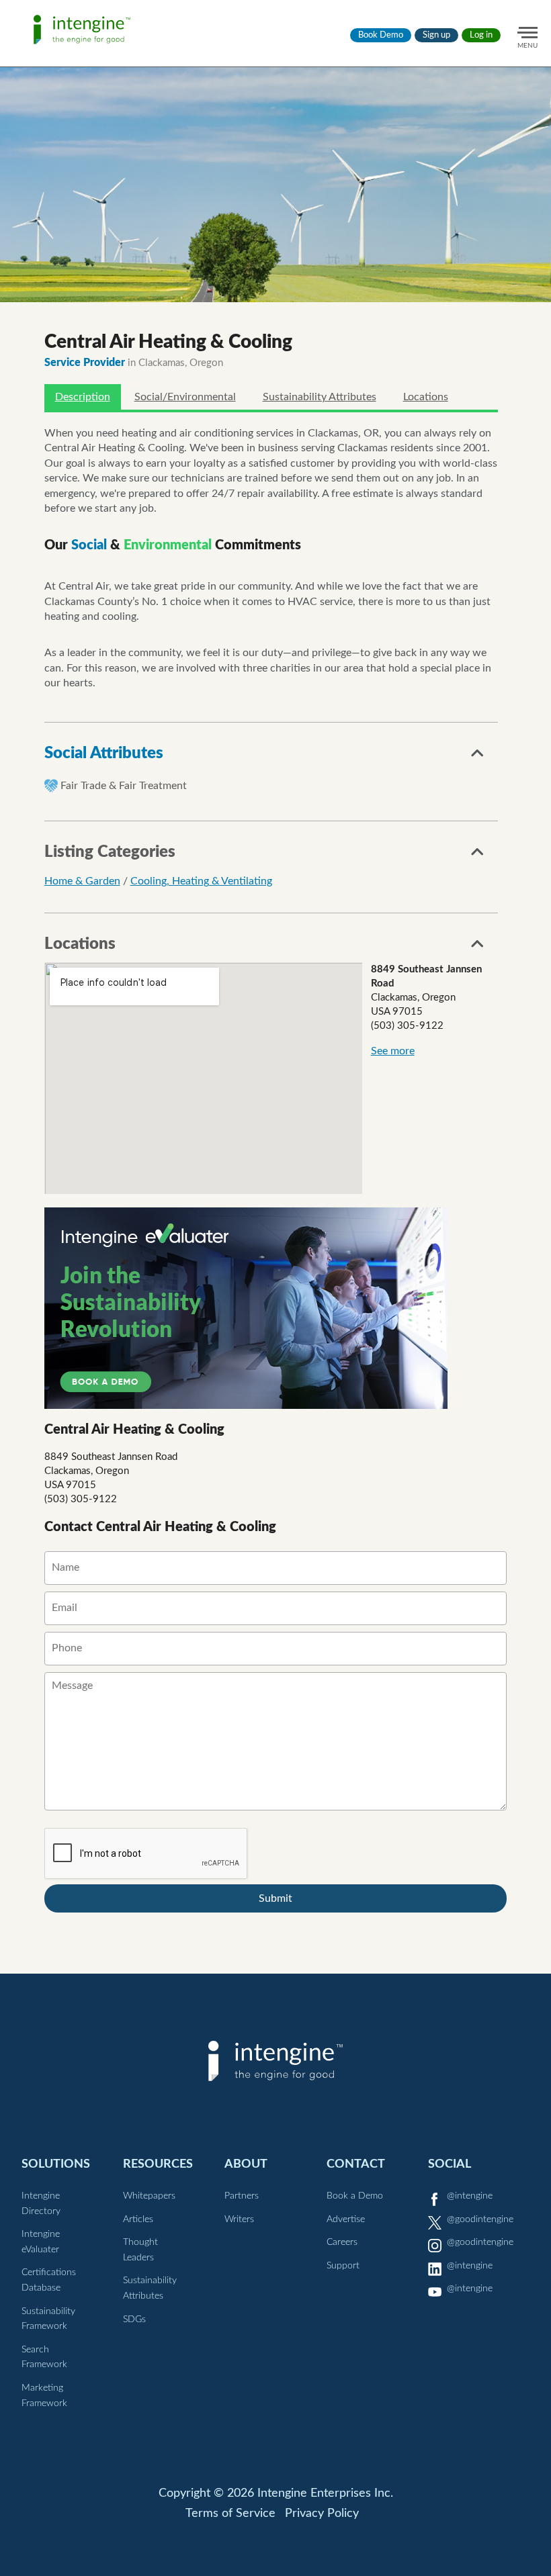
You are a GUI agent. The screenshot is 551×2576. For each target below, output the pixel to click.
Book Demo (381, 35)
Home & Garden (82, 881)
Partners (242, 2196)
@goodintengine (480, 2219)
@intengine (470, 2196)
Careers (342, 2242)
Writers (239, 2219)
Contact (356, 2164)
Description (83, 397)
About (246, 2164)
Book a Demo (355, 2196)
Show (478, 757)
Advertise (346, 2219)
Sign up (436, 35)
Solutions (56, 2164)
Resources (158, 2164)
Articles (138, 2219)
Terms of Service (230, 2514)
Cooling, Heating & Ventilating (201, 881)
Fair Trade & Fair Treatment (124, 786)
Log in (481, 35)
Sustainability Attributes (320, 397)
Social (450, 2164)
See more (393, 1051)
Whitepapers (149, 2196)
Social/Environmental (185, 397)
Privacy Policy (322, 2514)
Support (343, 2266)
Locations (426, 397)
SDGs (134, 2319)
